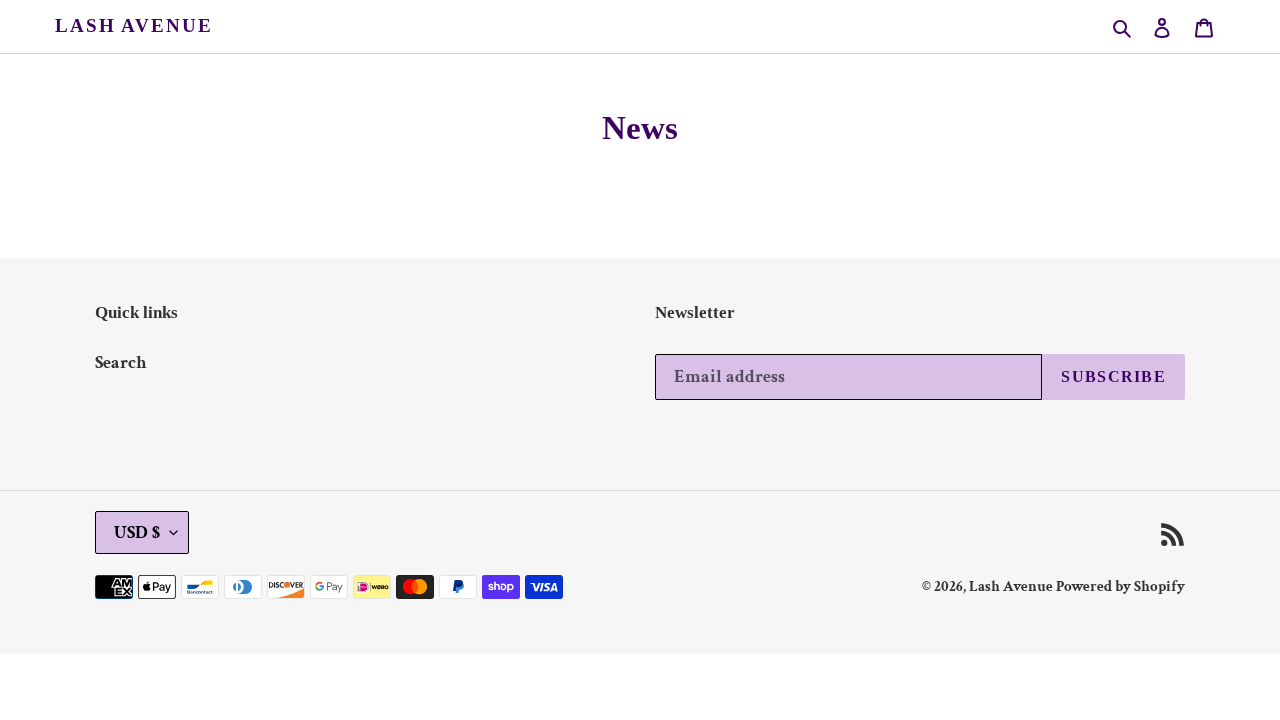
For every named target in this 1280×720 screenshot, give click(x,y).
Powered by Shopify (1120, 586)
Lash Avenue (134, 25)
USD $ (137, 532)
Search (120, 362)
